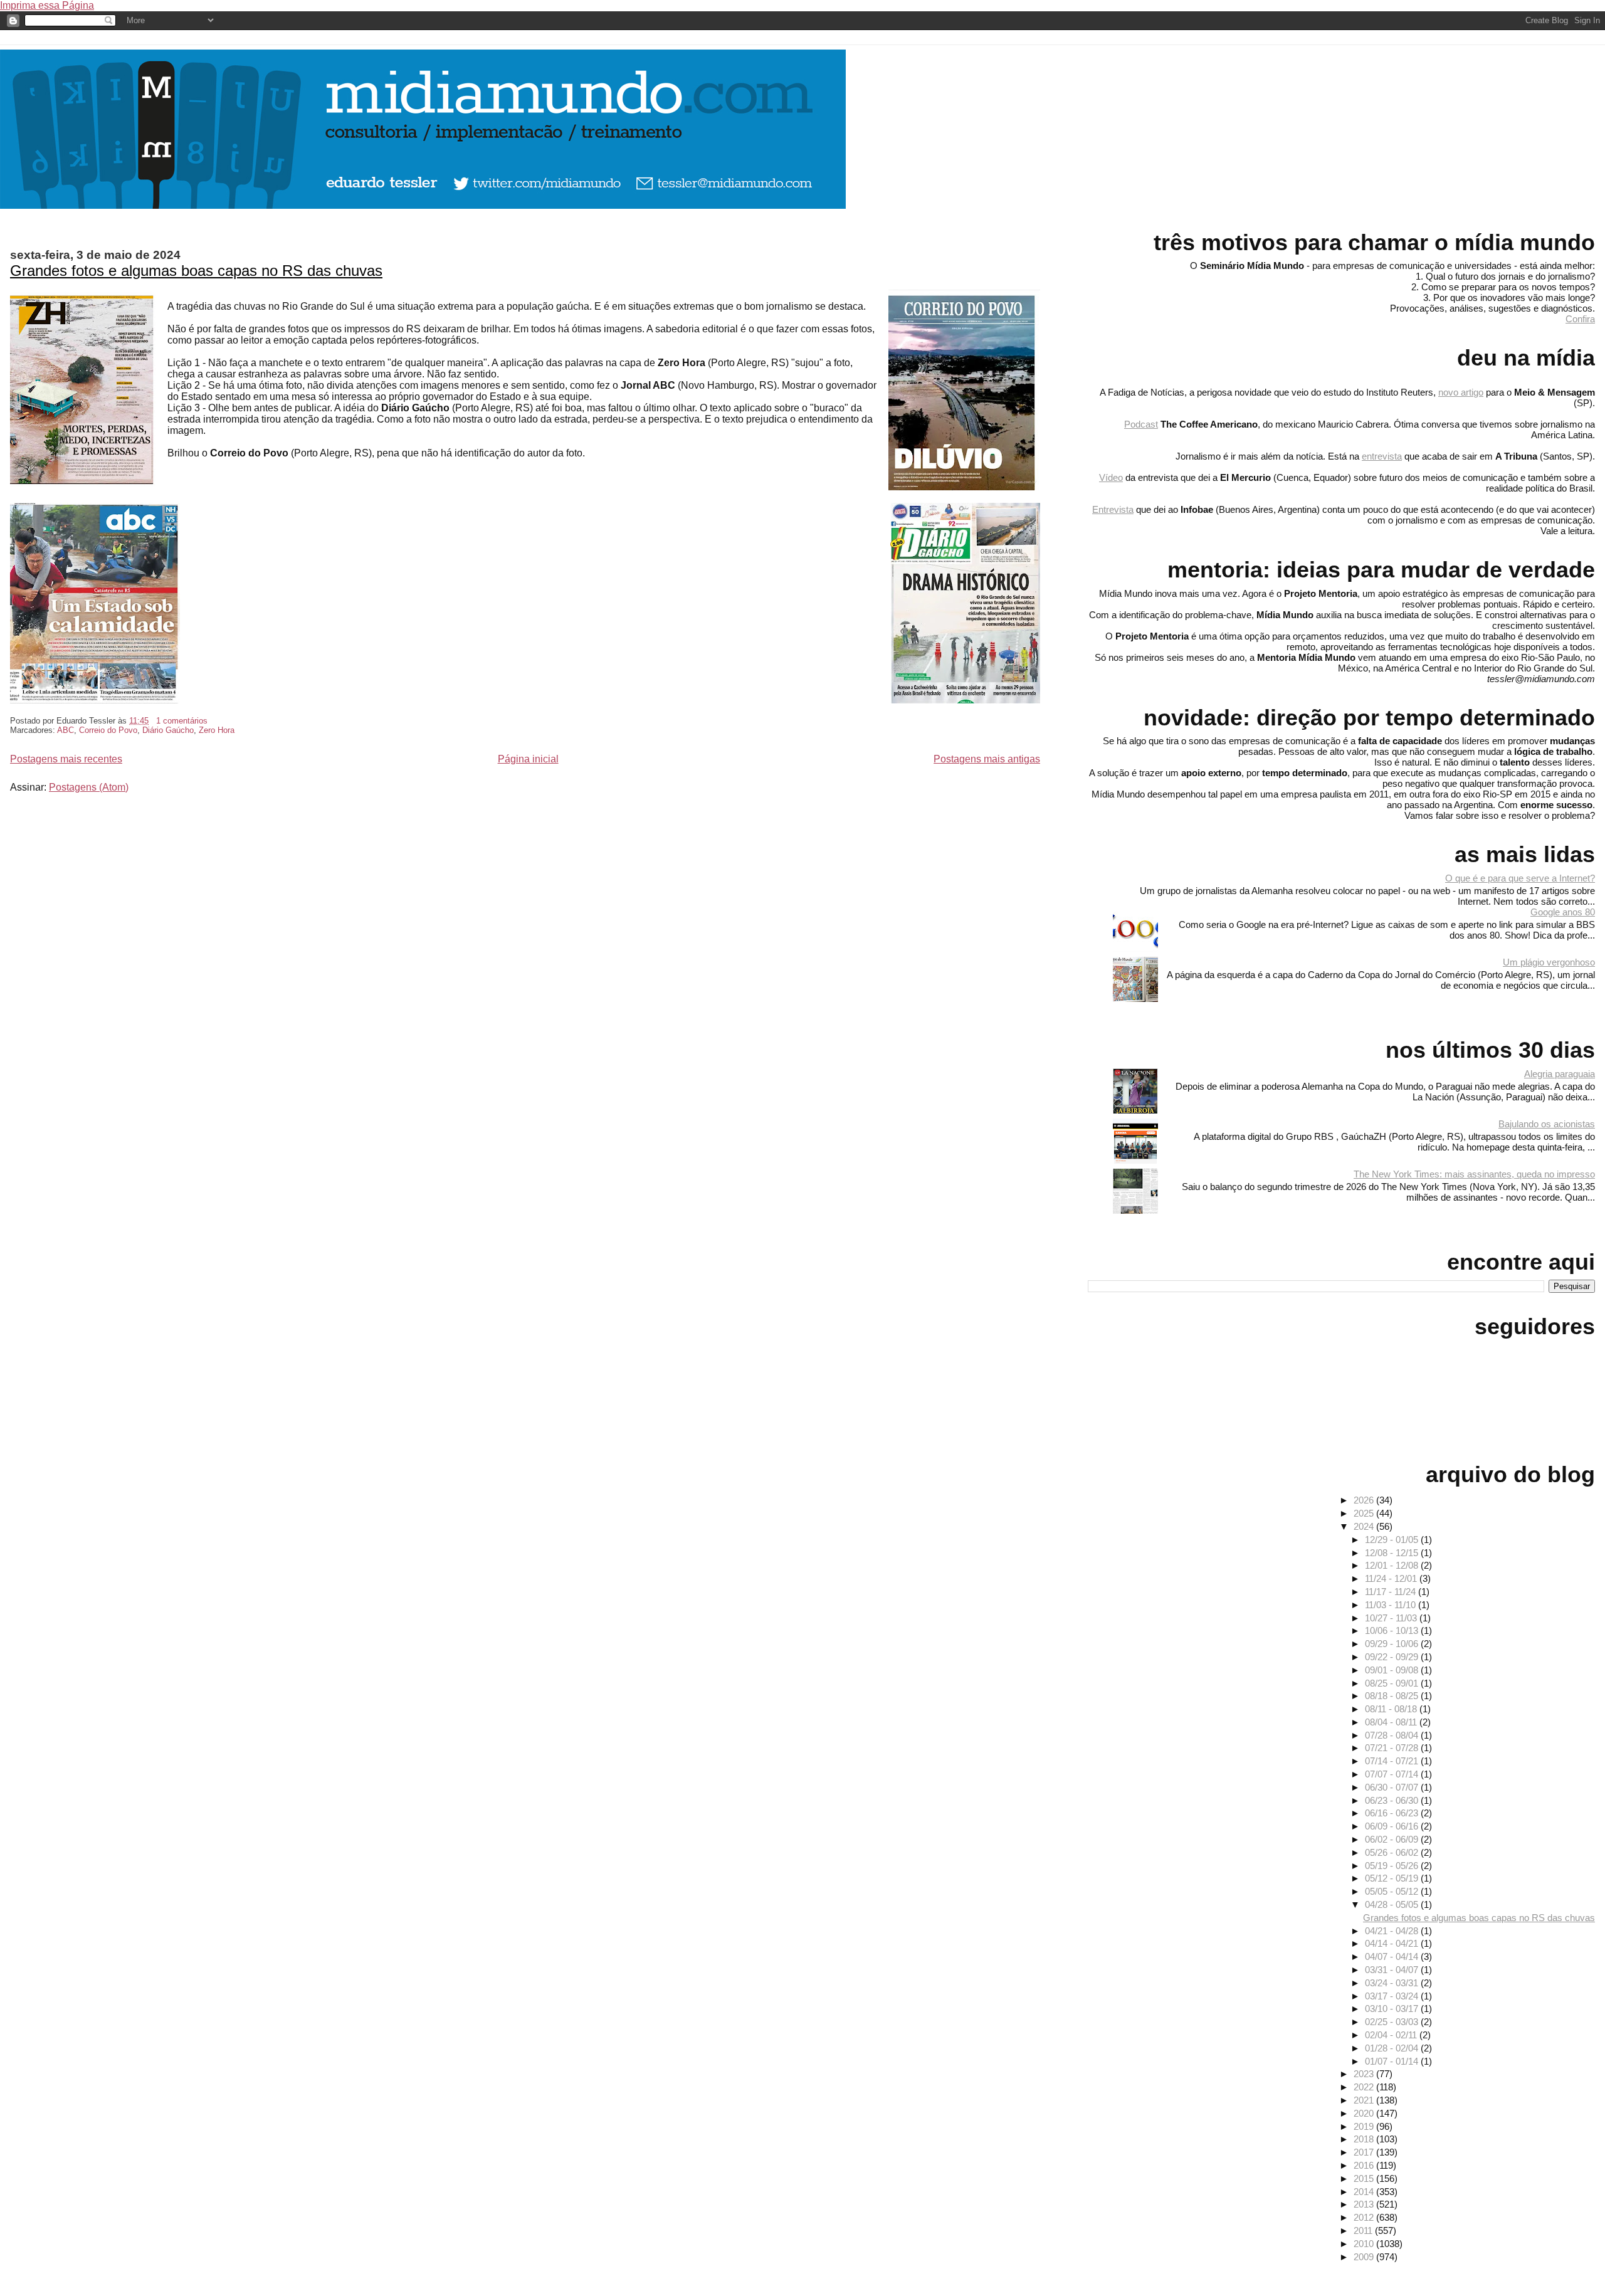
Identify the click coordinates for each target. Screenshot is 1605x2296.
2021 (1365, 2100)
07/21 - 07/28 (1393, 1748)
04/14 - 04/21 (1393, 1943)
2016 (1365, 2165)
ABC (66, 730)
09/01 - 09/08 (1393, 1670)
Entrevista (1113, 509)
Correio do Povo (108, 730)
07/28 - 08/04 (1393, 1735)
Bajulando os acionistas (1547, 1124)
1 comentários (182, 721)
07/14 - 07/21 (1393, 1761)
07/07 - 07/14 (1393, 1774)
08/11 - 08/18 (1392, 1709)
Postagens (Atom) (89, 787)
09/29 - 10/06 (1393, 1644)
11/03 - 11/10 (1392, 1605)
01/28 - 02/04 (1393, 2048)
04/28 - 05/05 (1393, 1904)
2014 (1365, 2192)
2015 (1365, 2178)
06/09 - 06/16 (1393, 1826)
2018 (1365, 2139)
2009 (1365, 2257)
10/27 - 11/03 (1392, 1618)
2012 (1365, 2217)
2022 (1365, 2087)
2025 (1365, 1513)
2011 (1364, 2230)
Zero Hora (217, 730)
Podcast (1141, 424)
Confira (1580, 319)
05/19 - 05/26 (1393, 1866)
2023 (1365, 2074)
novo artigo (1461, 392)
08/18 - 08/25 (1393, 1696)
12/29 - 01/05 (1393, 1540)
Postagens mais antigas (987, 759)
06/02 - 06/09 (1393, 1839)
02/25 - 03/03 (1393, 2022)
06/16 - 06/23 (1393, 1813)
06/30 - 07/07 (1393, 1787)
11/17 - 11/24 (1392, 1592)
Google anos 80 (1563, 912)
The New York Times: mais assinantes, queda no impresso (1474, 1174)
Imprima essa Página (47, 5)
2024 (1365, 1526)
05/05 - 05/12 (1393, 1891)
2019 (1365, 2126)
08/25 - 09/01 (1393, 1683)
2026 (1365, 1500)
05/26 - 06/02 (1393, 1852)
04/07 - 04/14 (1393, 1956)
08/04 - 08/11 (1392, 1722)
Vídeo (1111, 477)
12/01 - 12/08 (1393, 1565)
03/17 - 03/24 (1393, 1996)
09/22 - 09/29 (1393, 1657)
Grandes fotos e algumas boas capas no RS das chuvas (196, 271)
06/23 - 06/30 (1393, 1800)
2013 (1365, 2204)
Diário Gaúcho (168, 730)
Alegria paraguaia (1560, 1074)
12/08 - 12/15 (1393, 1553)
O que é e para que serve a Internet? (1520, 878)
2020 (1365, 2113)
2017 (1365, 2152)
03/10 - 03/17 (1393, 2009)
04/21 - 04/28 (1393, 1931)
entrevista (1382, 456)
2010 (1365, 2244)
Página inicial (528, 759)
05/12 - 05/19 (1393, 1878)
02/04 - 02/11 (1392, 2035)
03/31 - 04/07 (1393, 1970)
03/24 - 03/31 (1393, 1983)
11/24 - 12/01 (1392, 1578)
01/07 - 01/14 (1393, 2061)
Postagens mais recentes (66, 759)
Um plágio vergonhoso (1549, 962)
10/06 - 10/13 (1393, 1630)
